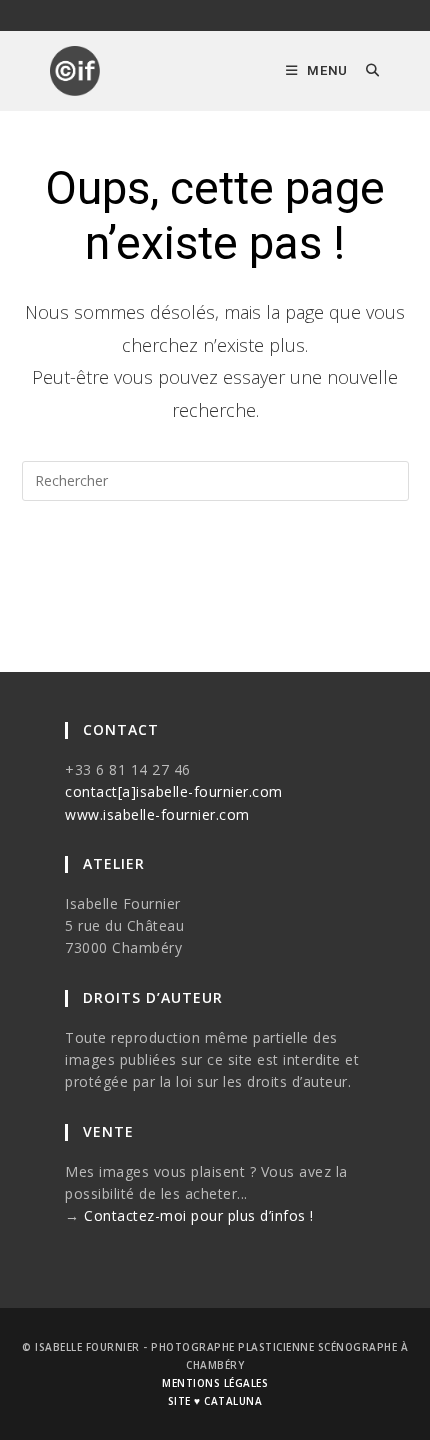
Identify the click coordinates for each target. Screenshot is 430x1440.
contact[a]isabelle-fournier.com (174, 791)
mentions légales (215, 1383)
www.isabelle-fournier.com (157, 814)
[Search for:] (365, 70)
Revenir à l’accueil (215, 561)
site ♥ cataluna (215, 1401)
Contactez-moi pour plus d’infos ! (199, 1215)
